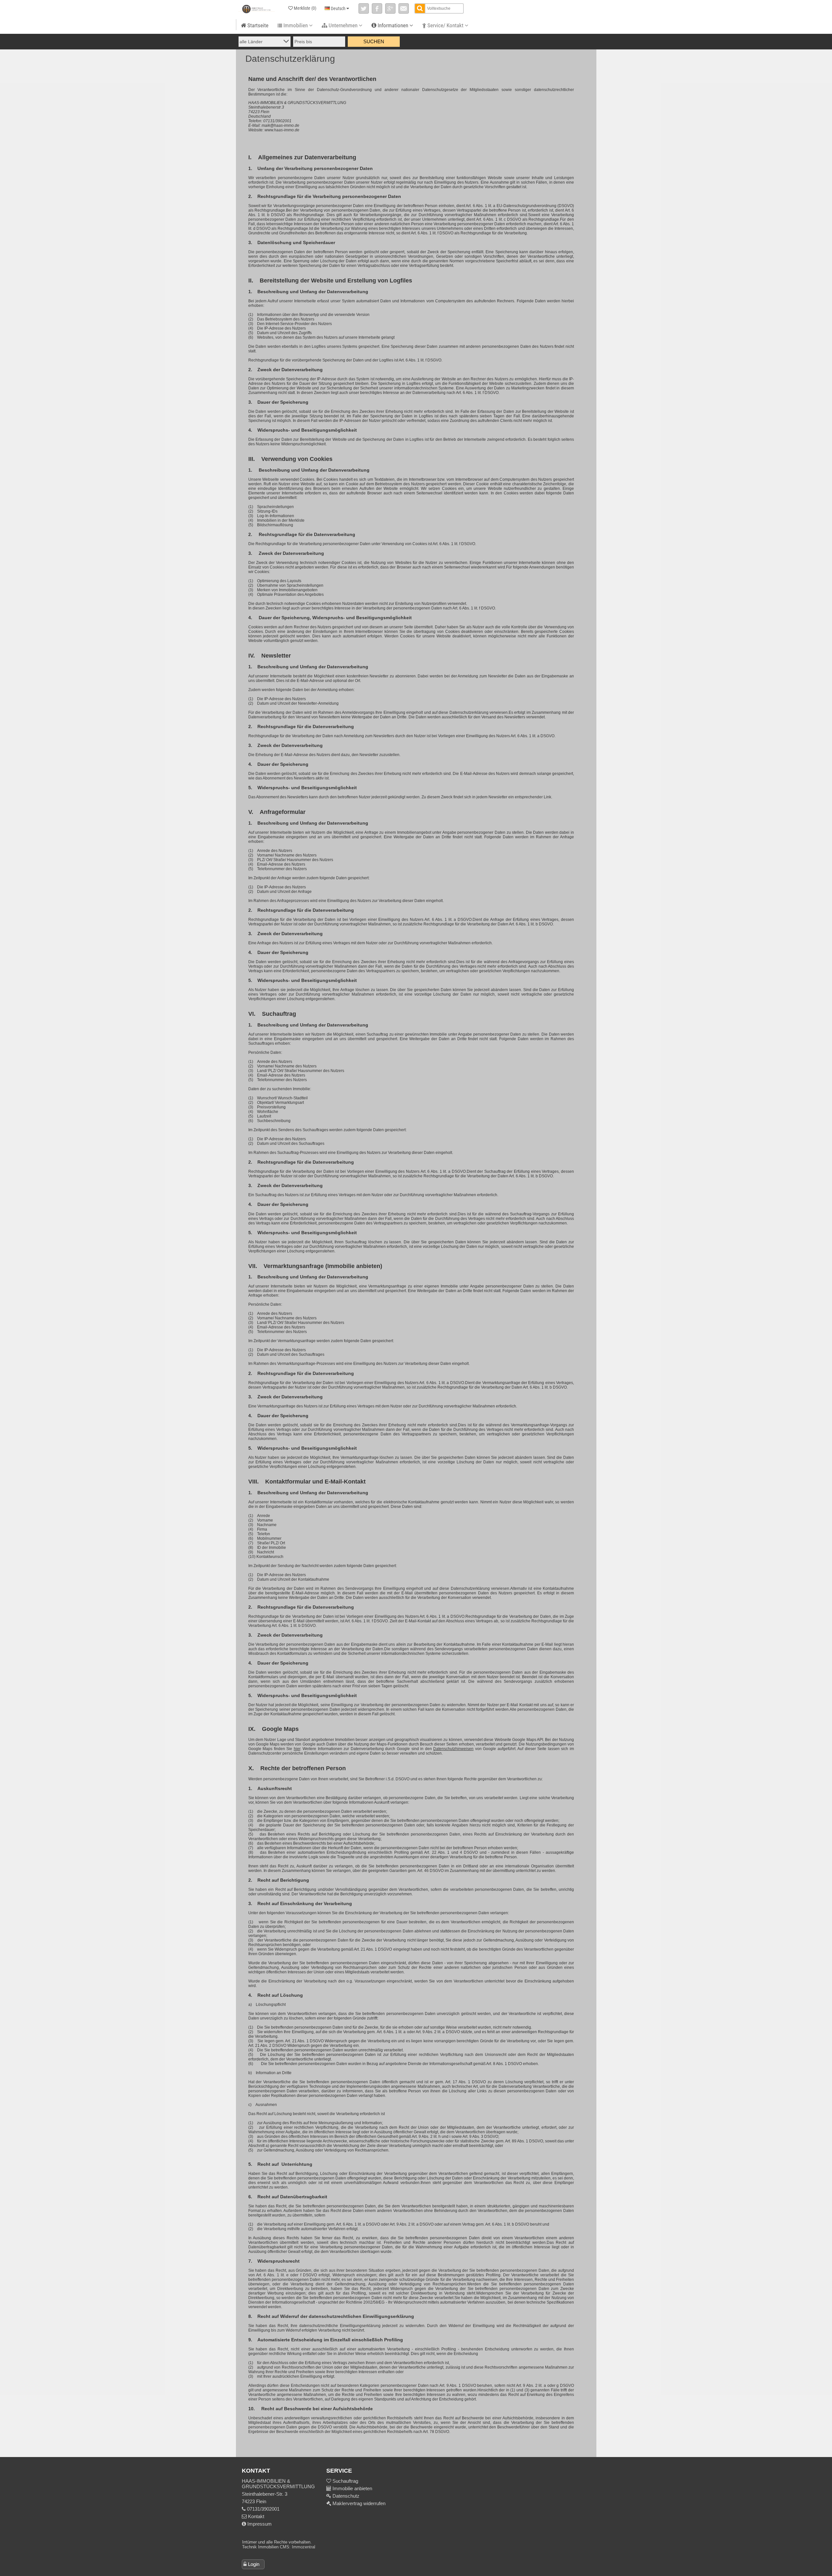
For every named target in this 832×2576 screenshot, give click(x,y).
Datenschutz (345, 2496)
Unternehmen (343, 25)
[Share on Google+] (390, 8)
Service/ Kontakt (445, 25)
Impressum (259, 2524)
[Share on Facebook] (377, 8)
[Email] (404, 8)
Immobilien (296, 25)
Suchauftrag (345, 2481)
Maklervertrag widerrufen (358, 2503)
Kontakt (255, 2516)
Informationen (393, 25)
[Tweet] (364, 8)
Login (254, 2564)
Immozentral (304, 2547)
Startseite (257, 25)
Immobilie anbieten (352, 2488)
